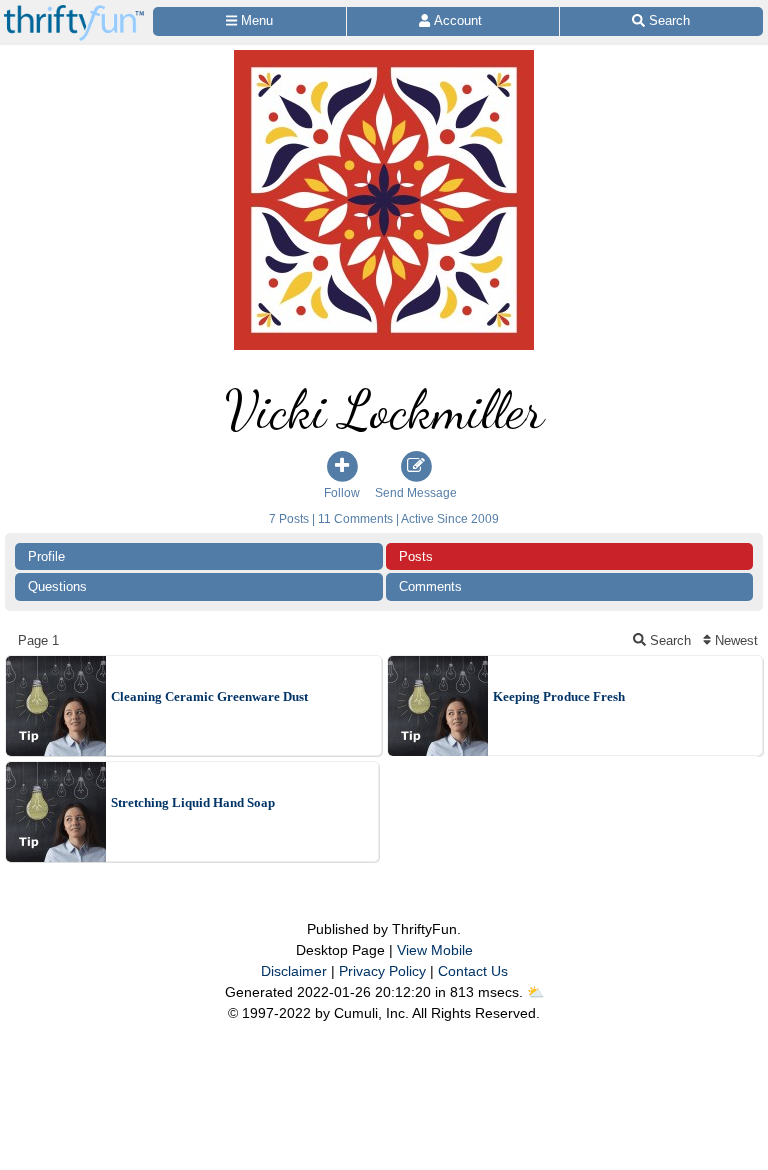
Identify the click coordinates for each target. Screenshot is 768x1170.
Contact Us (473, 971)
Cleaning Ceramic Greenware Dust (209, 696)
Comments (430, 586)
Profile (46, 556)
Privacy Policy (382, 971)
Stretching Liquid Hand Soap (193, 802)
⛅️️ (535, 992)
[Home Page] (74, 11)
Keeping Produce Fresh (559, 696)
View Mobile (435, 950)
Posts (416, 556)
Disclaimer (294, 971)
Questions (57, 586)
